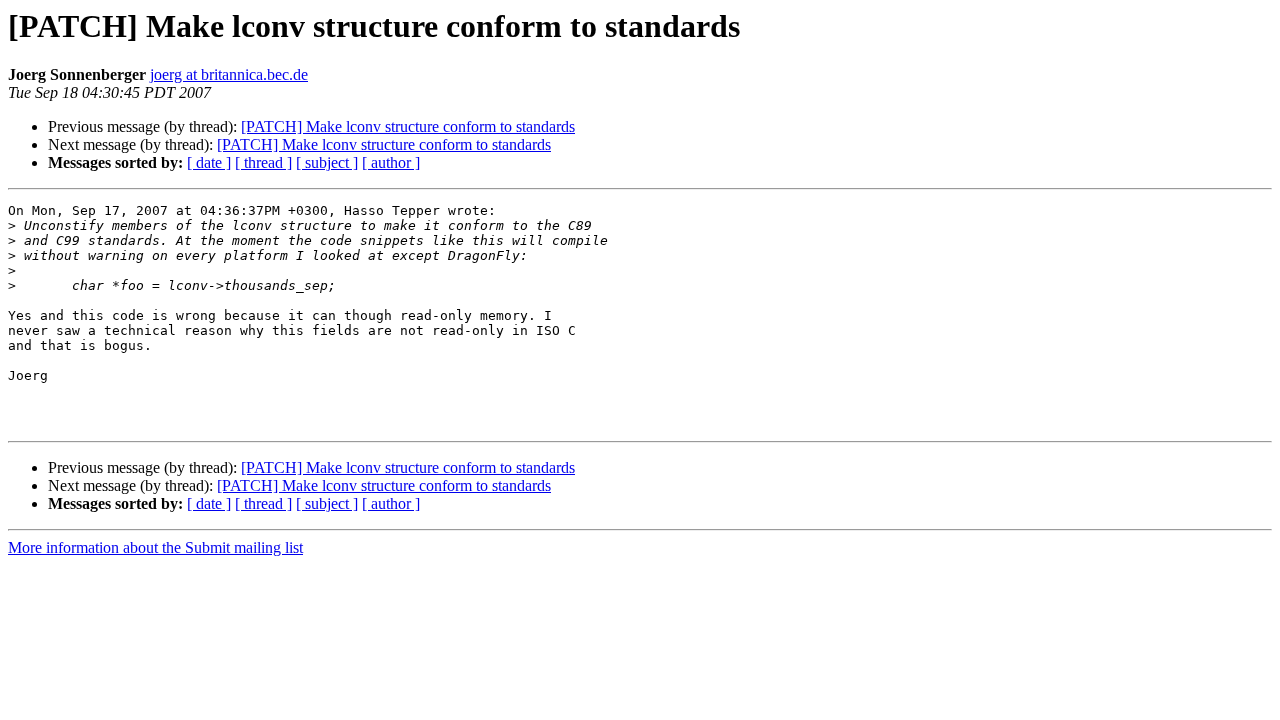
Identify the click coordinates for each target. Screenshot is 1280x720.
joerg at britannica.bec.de (229, 74)
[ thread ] (263, 162)
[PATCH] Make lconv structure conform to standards (408, 126)
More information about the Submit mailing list (155, 547)
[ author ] (391, 162)
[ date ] (209, 162)
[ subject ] (327, 162)
